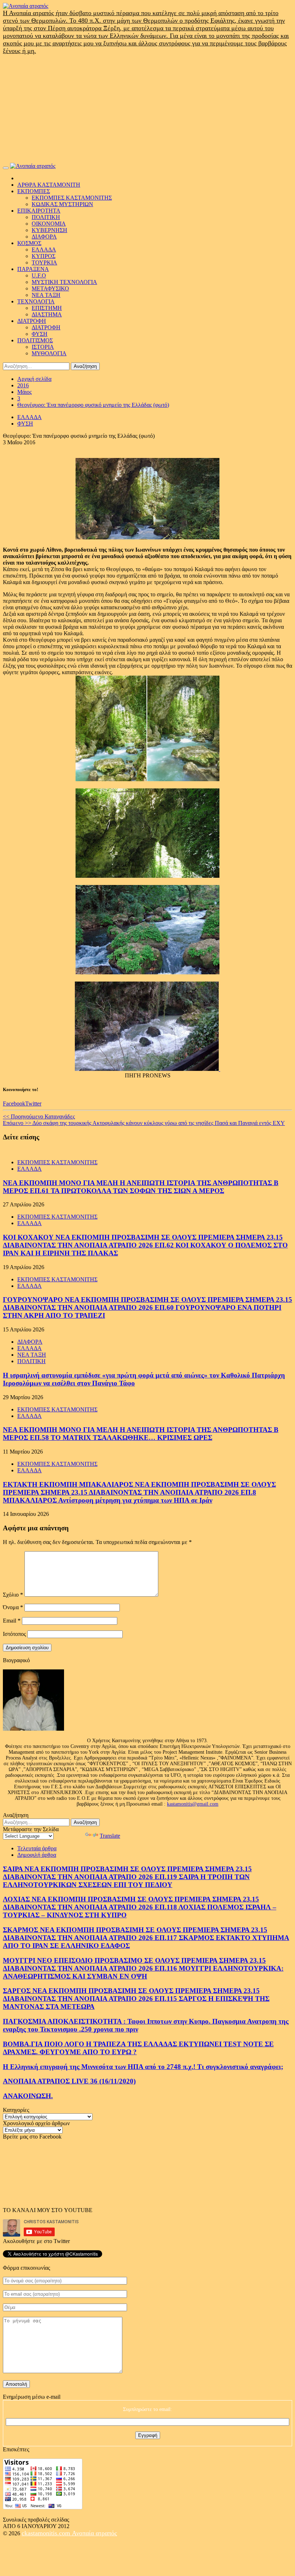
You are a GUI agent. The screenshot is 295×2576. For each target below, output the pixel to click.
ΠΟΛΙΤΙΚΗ (46, 217)
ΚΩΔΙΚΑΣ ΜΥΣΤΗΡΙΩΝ (62, 204)
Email (12, 1621)
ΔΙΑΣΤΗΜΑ (47, 314)
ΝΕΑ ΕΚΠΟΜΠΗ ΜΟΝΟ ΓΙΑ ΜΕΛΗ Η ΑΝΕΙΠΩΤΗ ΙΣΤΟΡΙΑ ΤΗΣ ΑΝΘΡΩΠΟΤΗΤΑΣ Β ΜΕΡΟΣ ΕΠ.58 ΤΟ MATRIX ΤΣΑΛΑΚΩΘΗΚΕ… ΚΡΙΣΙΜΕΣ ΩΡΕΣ (141, 1434)
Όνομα (13, 1607)
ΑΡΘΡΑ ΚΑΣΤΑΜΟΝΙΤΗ (49, 185)
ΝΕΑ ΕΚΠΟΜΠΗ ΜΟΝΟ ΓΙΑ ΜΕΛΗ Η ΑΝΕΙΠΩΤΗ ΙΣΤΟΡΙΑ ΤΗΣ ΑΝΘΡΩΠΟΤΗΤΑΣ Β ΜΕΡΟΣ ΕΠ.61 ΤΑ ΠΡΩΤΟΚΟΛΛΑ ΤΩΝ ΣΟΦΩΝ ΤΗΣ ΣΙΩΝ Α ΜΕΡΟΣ (141, 1187)
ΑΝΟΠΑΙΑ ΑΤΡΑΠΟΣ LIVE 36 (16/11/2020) (69, 2081)
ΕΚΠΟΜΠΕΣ (34, 191)
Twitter (33, 1104)
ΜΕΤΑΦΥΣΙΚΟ (50, 288)
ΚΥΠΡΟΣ (44, 256)
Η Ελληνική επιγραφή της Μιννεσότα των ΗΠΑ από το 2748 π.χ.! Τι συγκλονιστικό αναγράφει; (143, 2067)
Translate (110, 1836)
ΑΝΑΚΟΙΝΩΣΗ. (28, 2096)
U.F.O (39, 275)
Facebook (14, 1104)
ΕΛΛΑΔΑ (44, 250)
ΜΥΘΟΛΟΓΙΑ (49, 353)
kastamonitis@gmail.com (193, 1804)
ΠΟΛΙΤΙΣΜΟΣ (35, 340)
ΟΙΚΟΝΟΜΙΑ (49, 224)
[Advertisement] (147, 109)
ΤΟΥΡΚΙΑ (44, 263)
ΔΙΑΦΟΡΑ (44, 237)
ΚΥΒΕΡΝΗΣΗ (49, 230)
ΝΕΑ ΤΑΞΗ (46, 295)
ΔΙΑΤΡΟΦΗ (32, 321)
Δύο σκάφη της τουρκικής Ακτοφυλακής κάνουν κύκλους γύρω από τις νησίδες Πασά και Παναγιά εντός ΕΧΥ (144, 1123)
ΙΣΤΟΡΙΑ (43, 347)
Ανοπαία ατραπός (94, 2533)
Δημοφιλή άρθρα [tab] (37, 1855)
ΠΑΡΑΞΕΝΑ (33, 269)
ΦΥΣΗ (40, 334)
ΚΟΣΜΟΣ (29, 243)
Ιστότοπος (14, 1634)
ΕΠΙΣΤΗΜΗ (47, 308)
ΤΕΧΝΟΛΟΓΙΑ (36, 301)
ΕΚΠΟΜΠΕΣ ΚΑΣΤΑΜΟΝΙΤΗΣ (72, 198)
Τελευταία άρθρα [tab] (37, 1848)
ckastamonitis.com (47, 2533)
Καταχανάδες (39, 1116)
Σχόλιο (13, 1595)
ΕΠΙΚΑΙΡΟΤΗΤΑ (39, 211)
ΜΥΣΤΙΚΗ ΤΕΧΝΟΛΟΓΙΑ (64, 282)
